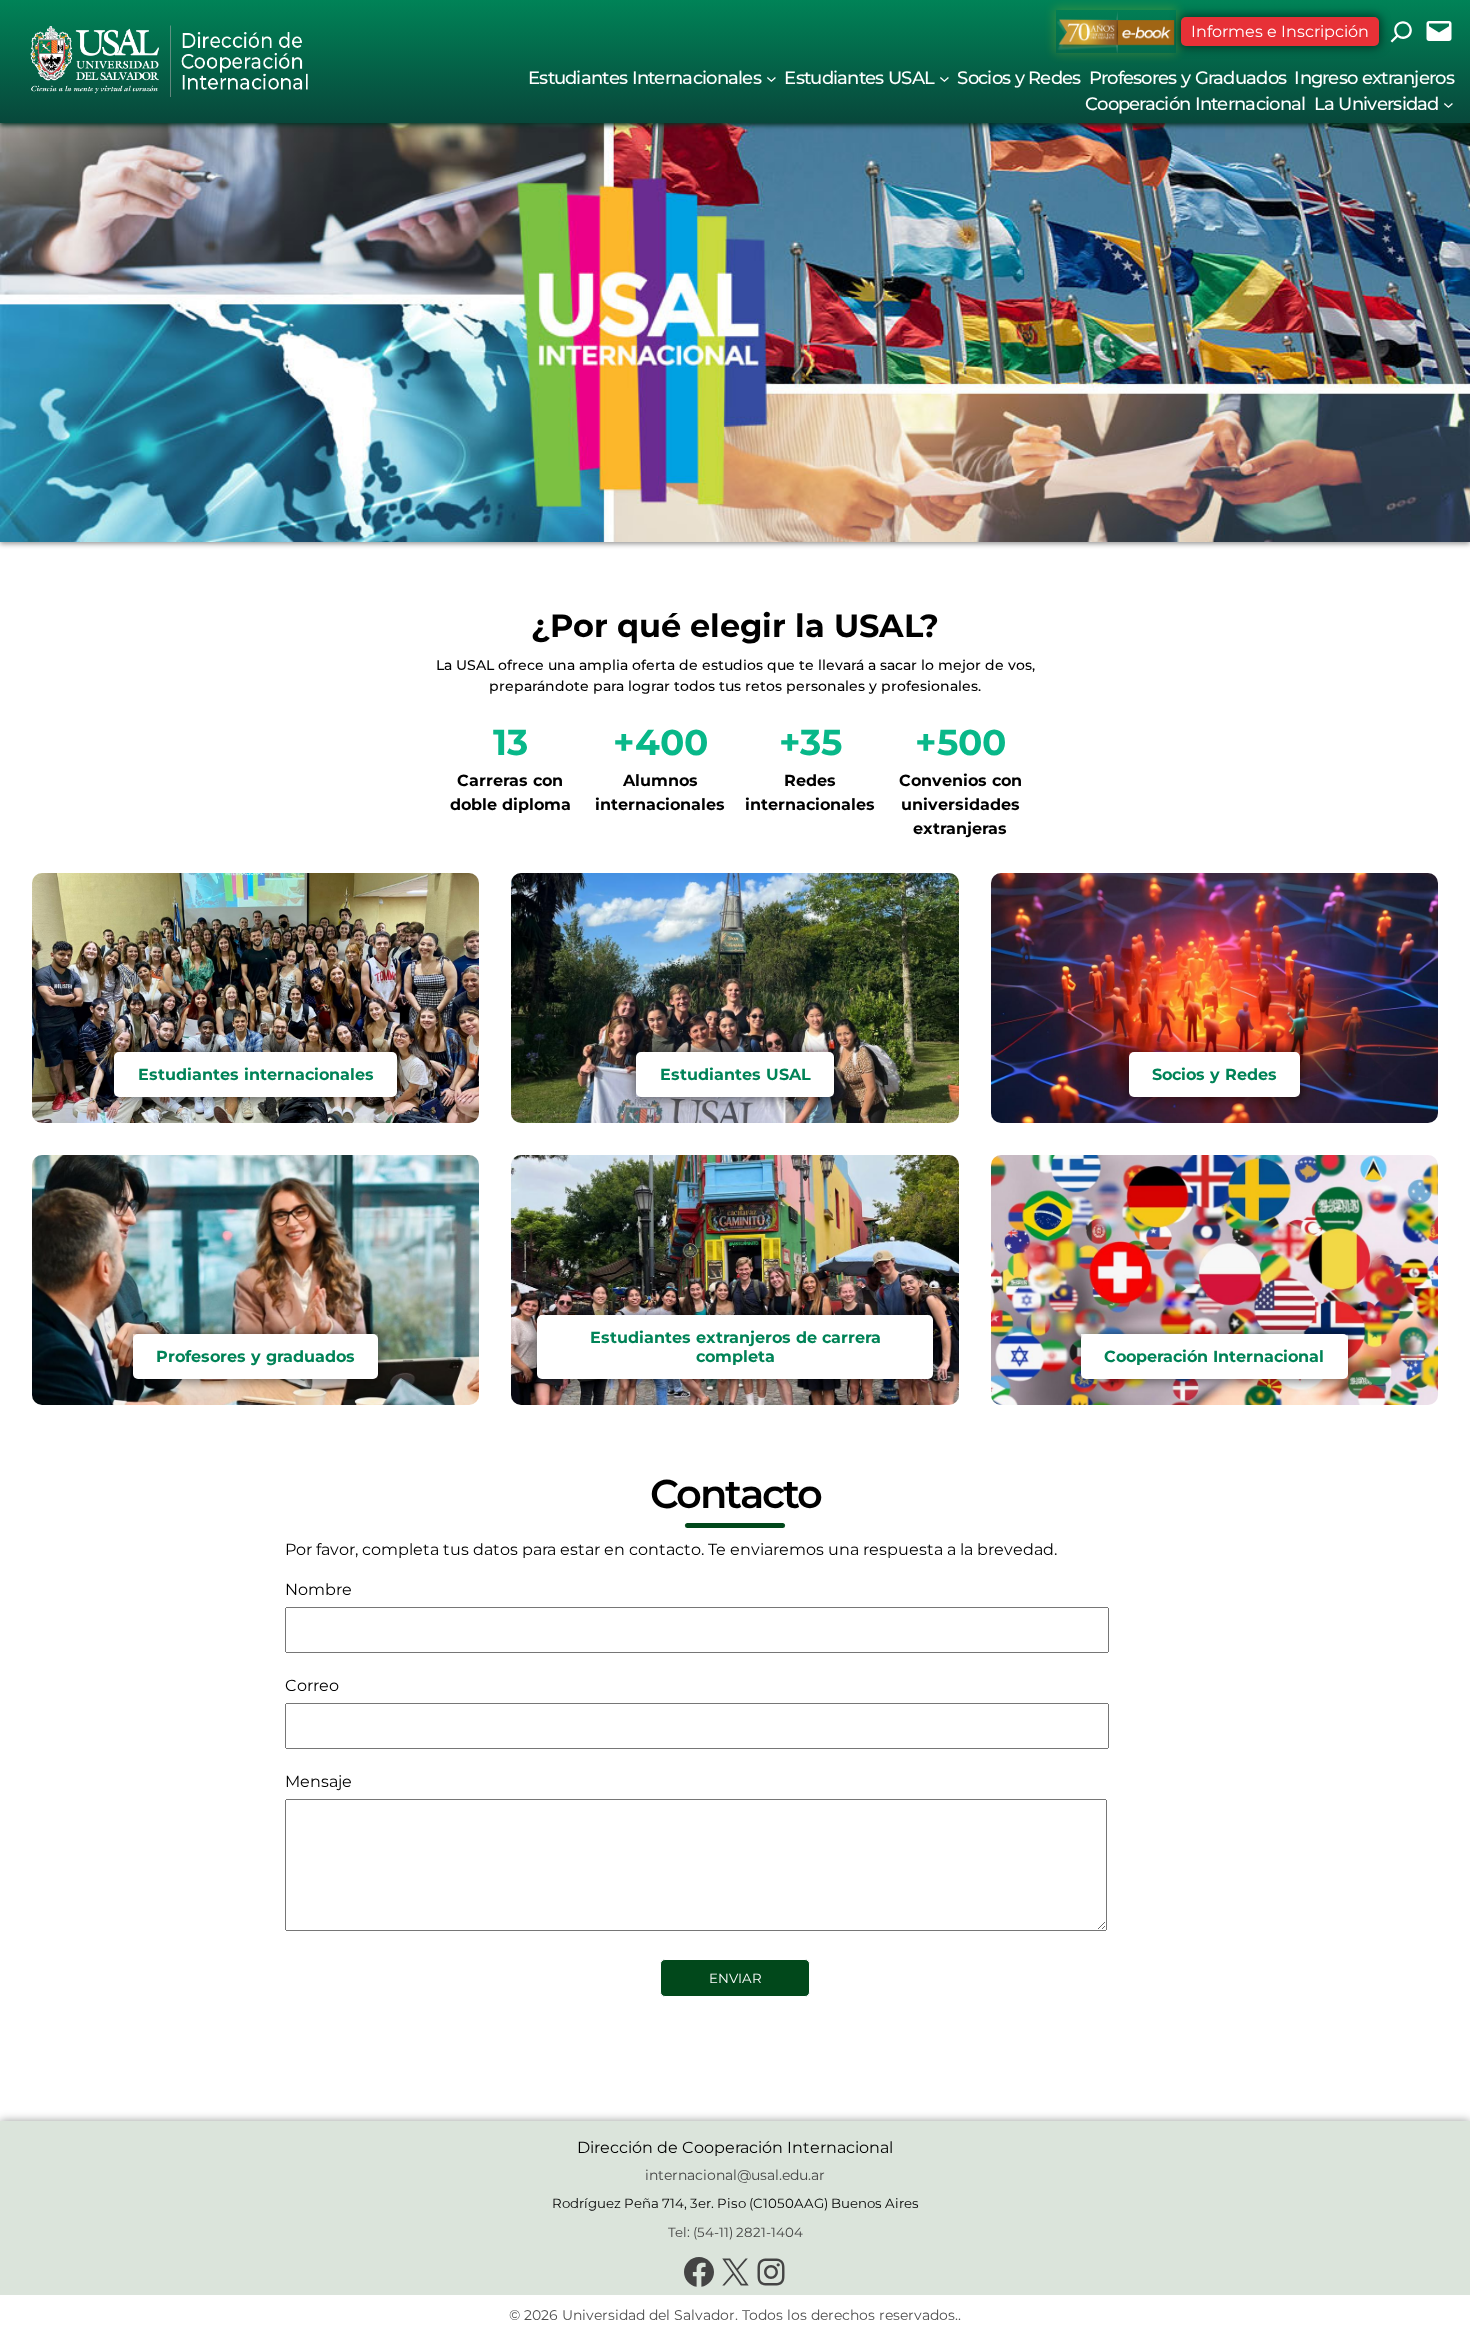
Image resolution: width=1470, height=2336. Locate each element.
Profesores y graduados (255, 1356)
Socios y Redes (1214, 1074)
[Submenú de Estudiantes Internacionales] (771, 77)
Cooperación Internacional (1214, 1356)
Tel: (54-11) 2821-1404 (735, 2232)
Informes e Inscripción (1280, 31)
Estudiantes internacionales (256, 1074)
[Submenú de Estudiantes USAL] (944, 77)
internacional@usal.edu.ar (735, 2175)
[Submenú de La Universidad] (1448, 103)
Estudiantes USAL (735, 1074)
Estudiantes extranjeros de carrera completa (735, 1347)
